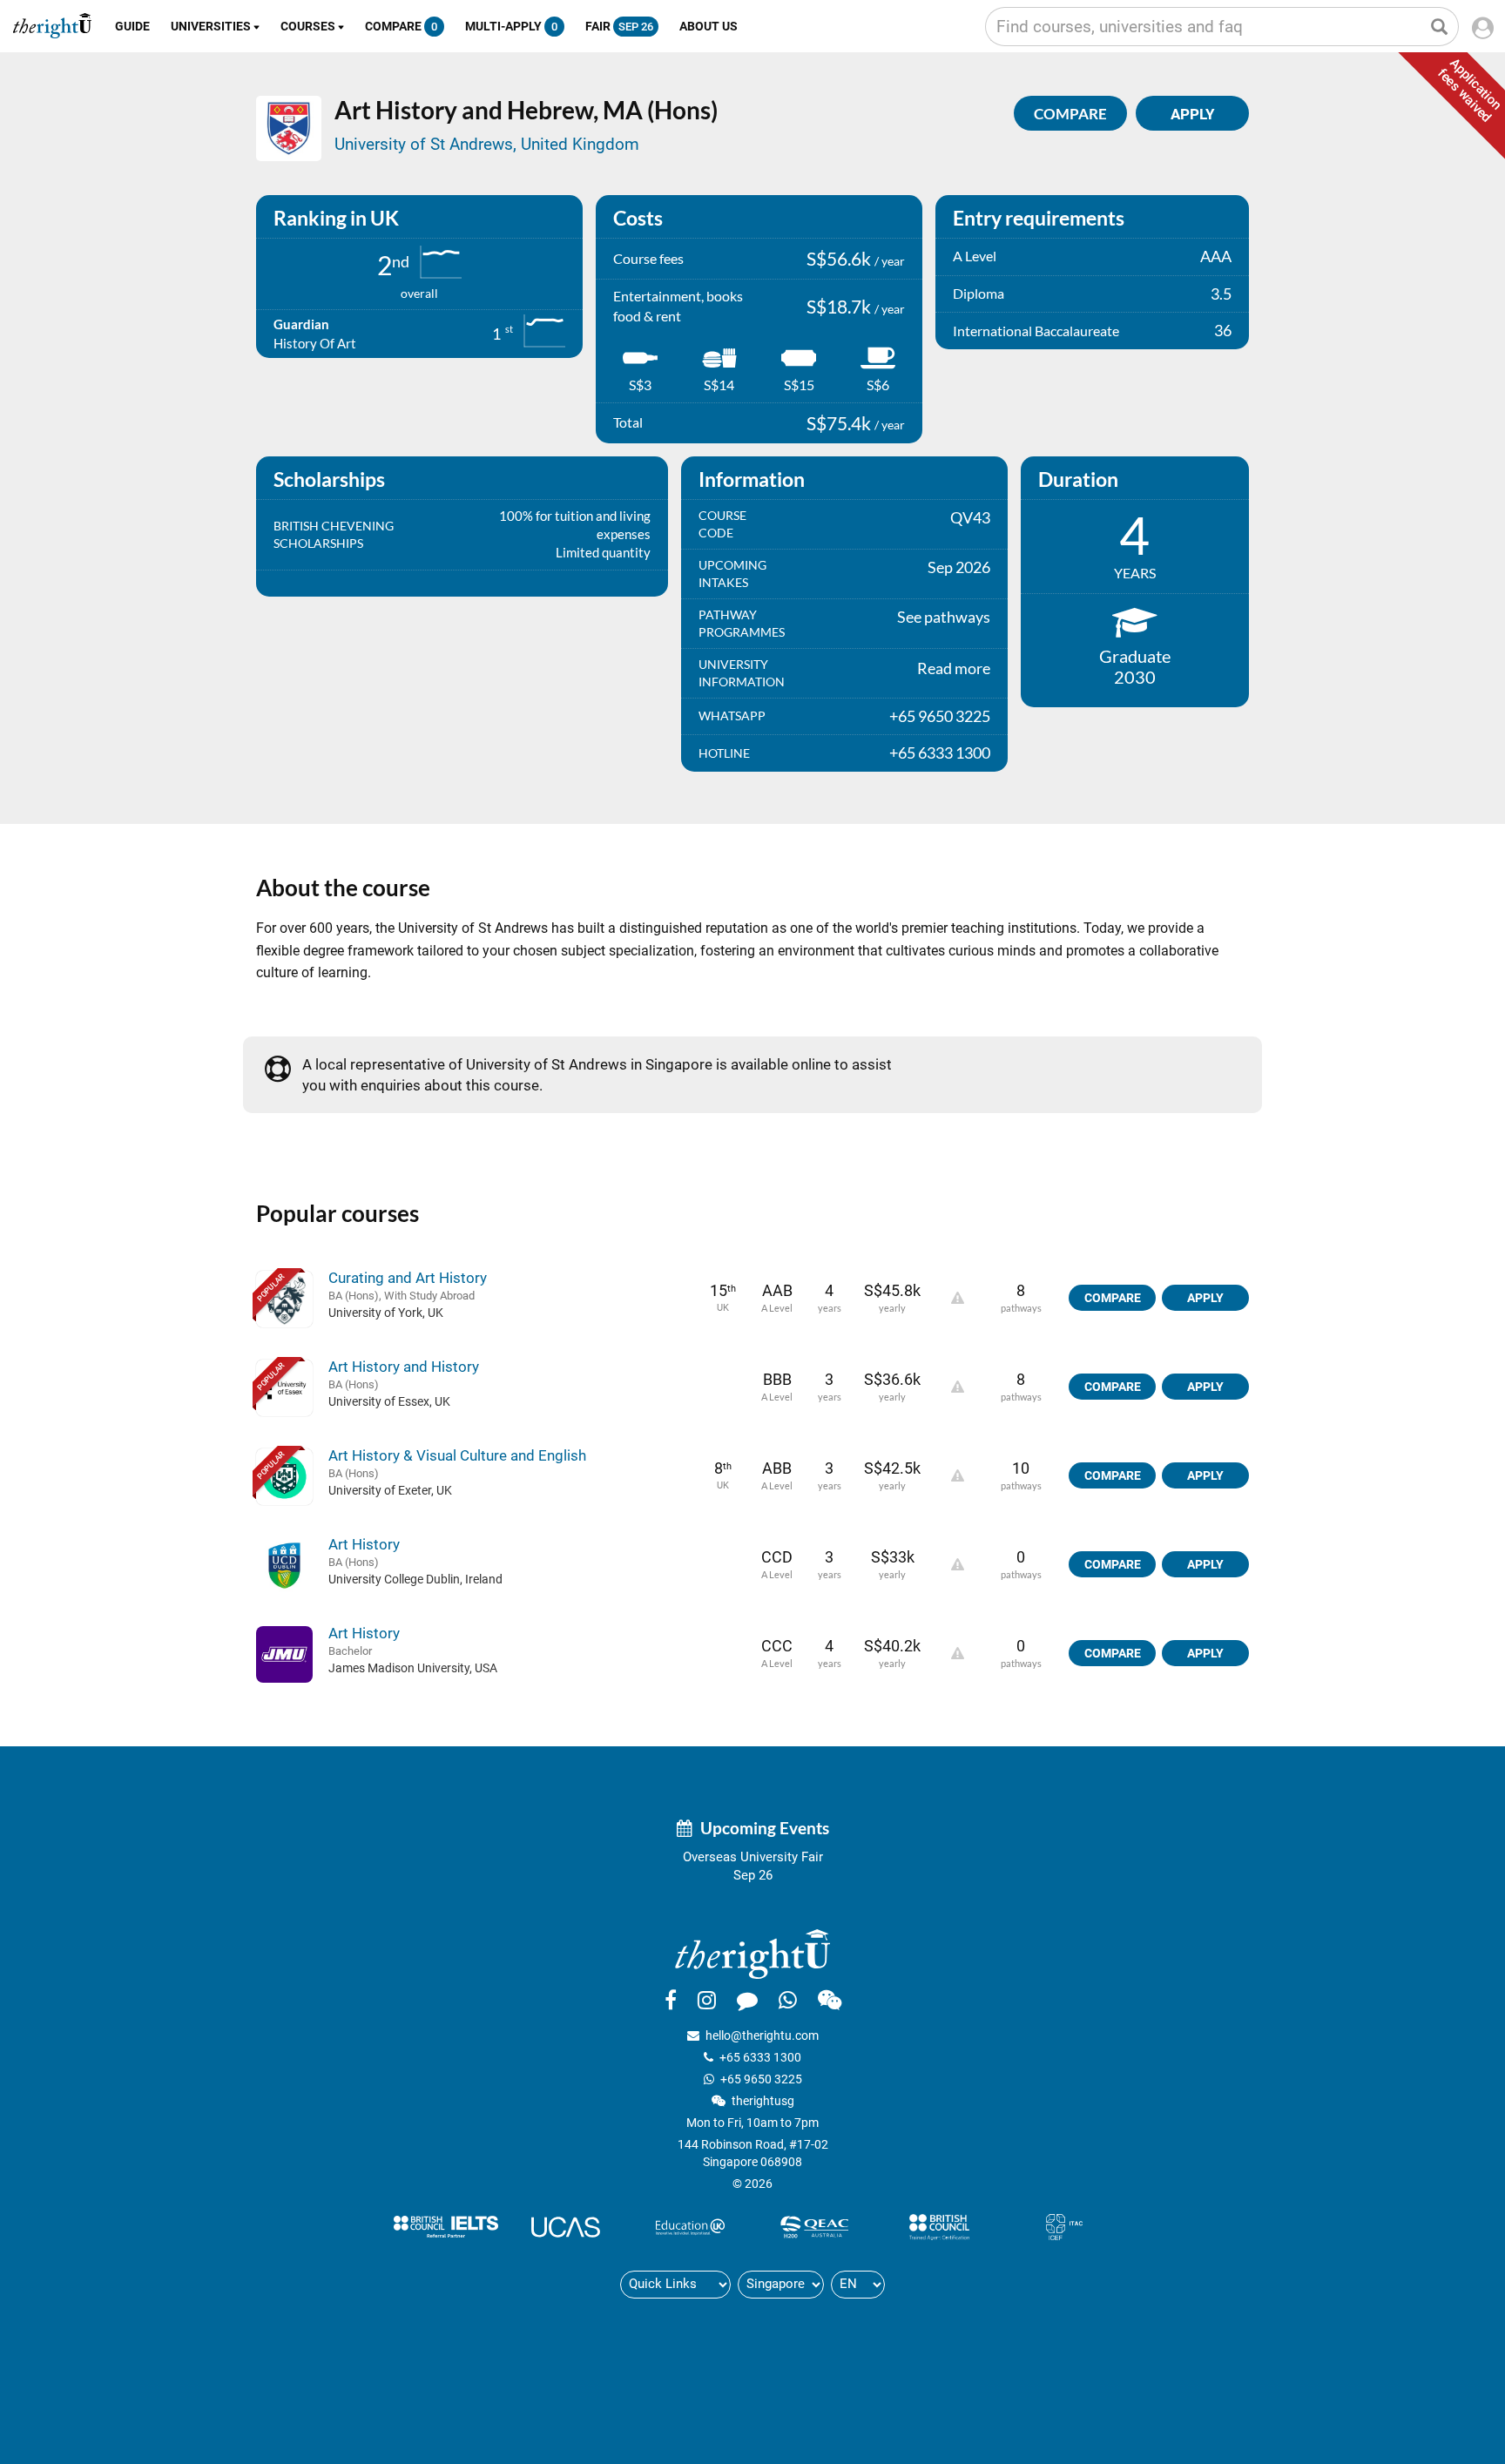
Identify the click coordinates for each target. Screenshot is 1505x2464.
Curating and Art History (408, 1278)
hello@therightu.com (762, 2035)
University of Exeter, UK (390, 1490)
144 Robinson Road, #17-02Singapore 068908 (753, 2153)
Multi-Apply (511, 26)
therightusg (763, 2101)
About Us (709, 26)
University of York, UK (386, 1313)
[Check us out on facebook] (671, 2000)
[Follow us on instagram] (707, 2000)
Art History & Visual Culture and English (457, 1455)
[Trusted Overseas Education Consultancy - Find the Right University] (752, 1953)
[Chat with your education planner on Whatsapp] (788, 2000)
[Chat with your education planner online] (747, 2000)
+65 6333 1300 (760, 2057)
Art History (364, 1544)
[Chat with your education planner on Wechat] (830, 2000)
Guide (132, 26)
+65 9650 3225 (761, 2079)
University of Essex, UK (389, 1401)
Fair (619, 26)
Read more (954, 668)
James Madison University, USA (413, 1668)
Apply (1205, 1298)
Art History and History (404, 1367)
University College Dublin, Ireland (415, 1579)
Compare (401, 26)
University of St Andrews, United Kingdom (487, 144)
